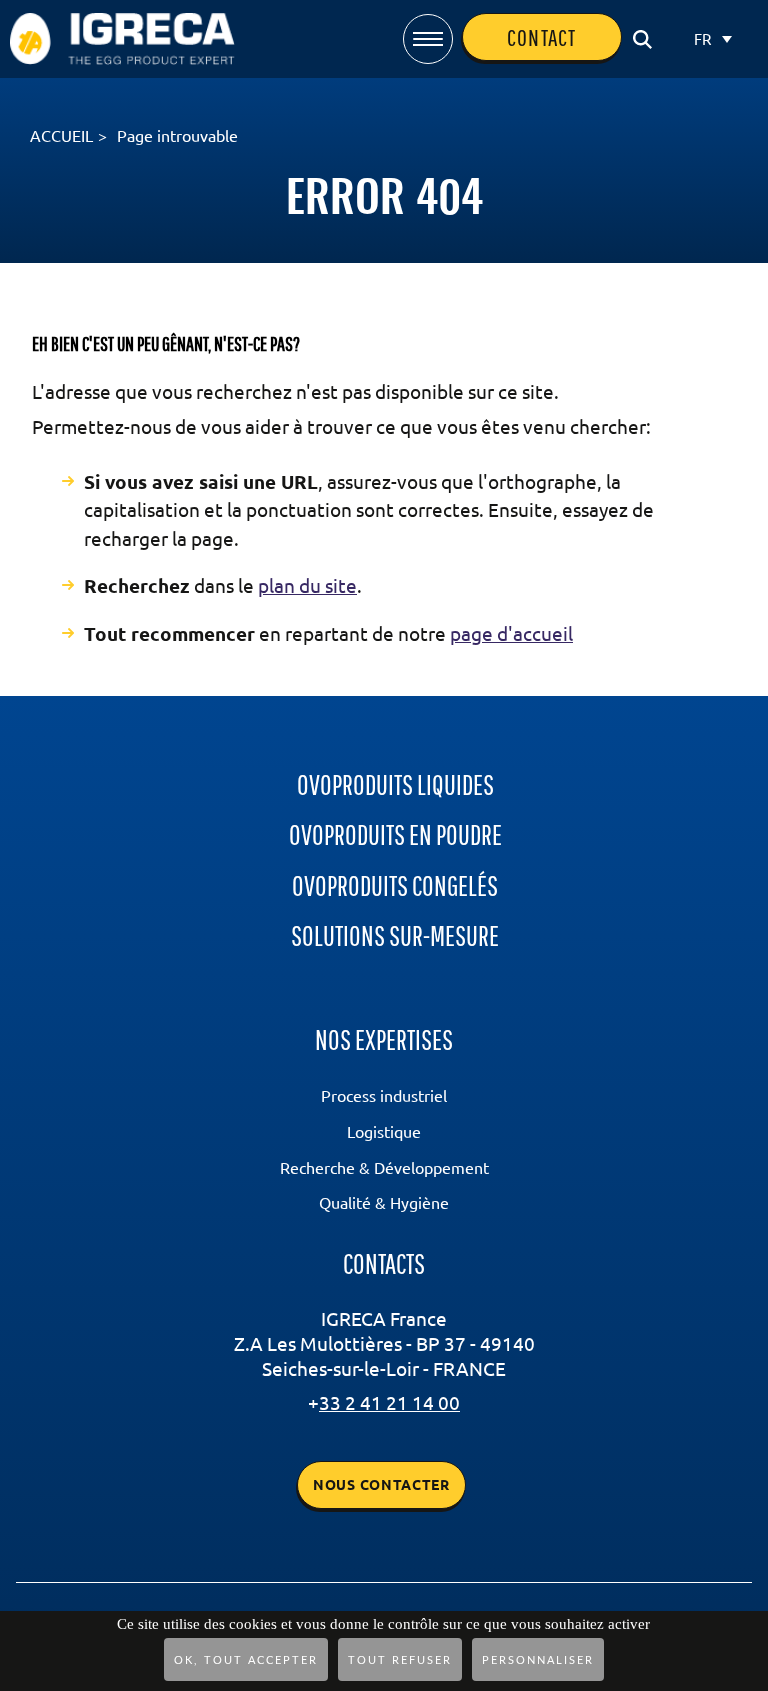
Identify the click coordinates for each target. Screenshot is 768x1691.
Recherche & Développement (384, 1168)
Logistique (384, 1132)
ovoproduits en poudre (395, 834)
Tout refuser (400, 1660)
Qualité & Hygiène (384, 1203)
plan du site (307, 586)
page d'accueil (511, 634)
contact (531, 38)
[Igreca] (122, 25)
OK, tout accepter (246, 1660)
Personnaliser (538, 1660)
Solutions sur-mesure (395, 935)
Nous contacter (381, 1485)
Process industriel (384, 1096)
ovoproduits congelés (395, 885)
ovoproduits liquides (395, 784)
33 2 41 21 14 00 (389, 1403)
